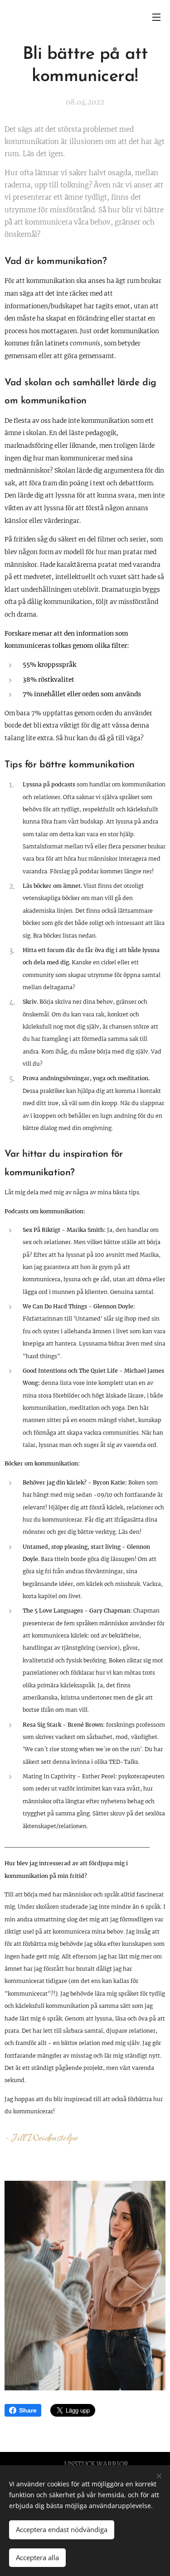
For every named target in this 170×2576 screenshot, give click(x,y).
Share (28, 2410)
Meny (156, 17)
